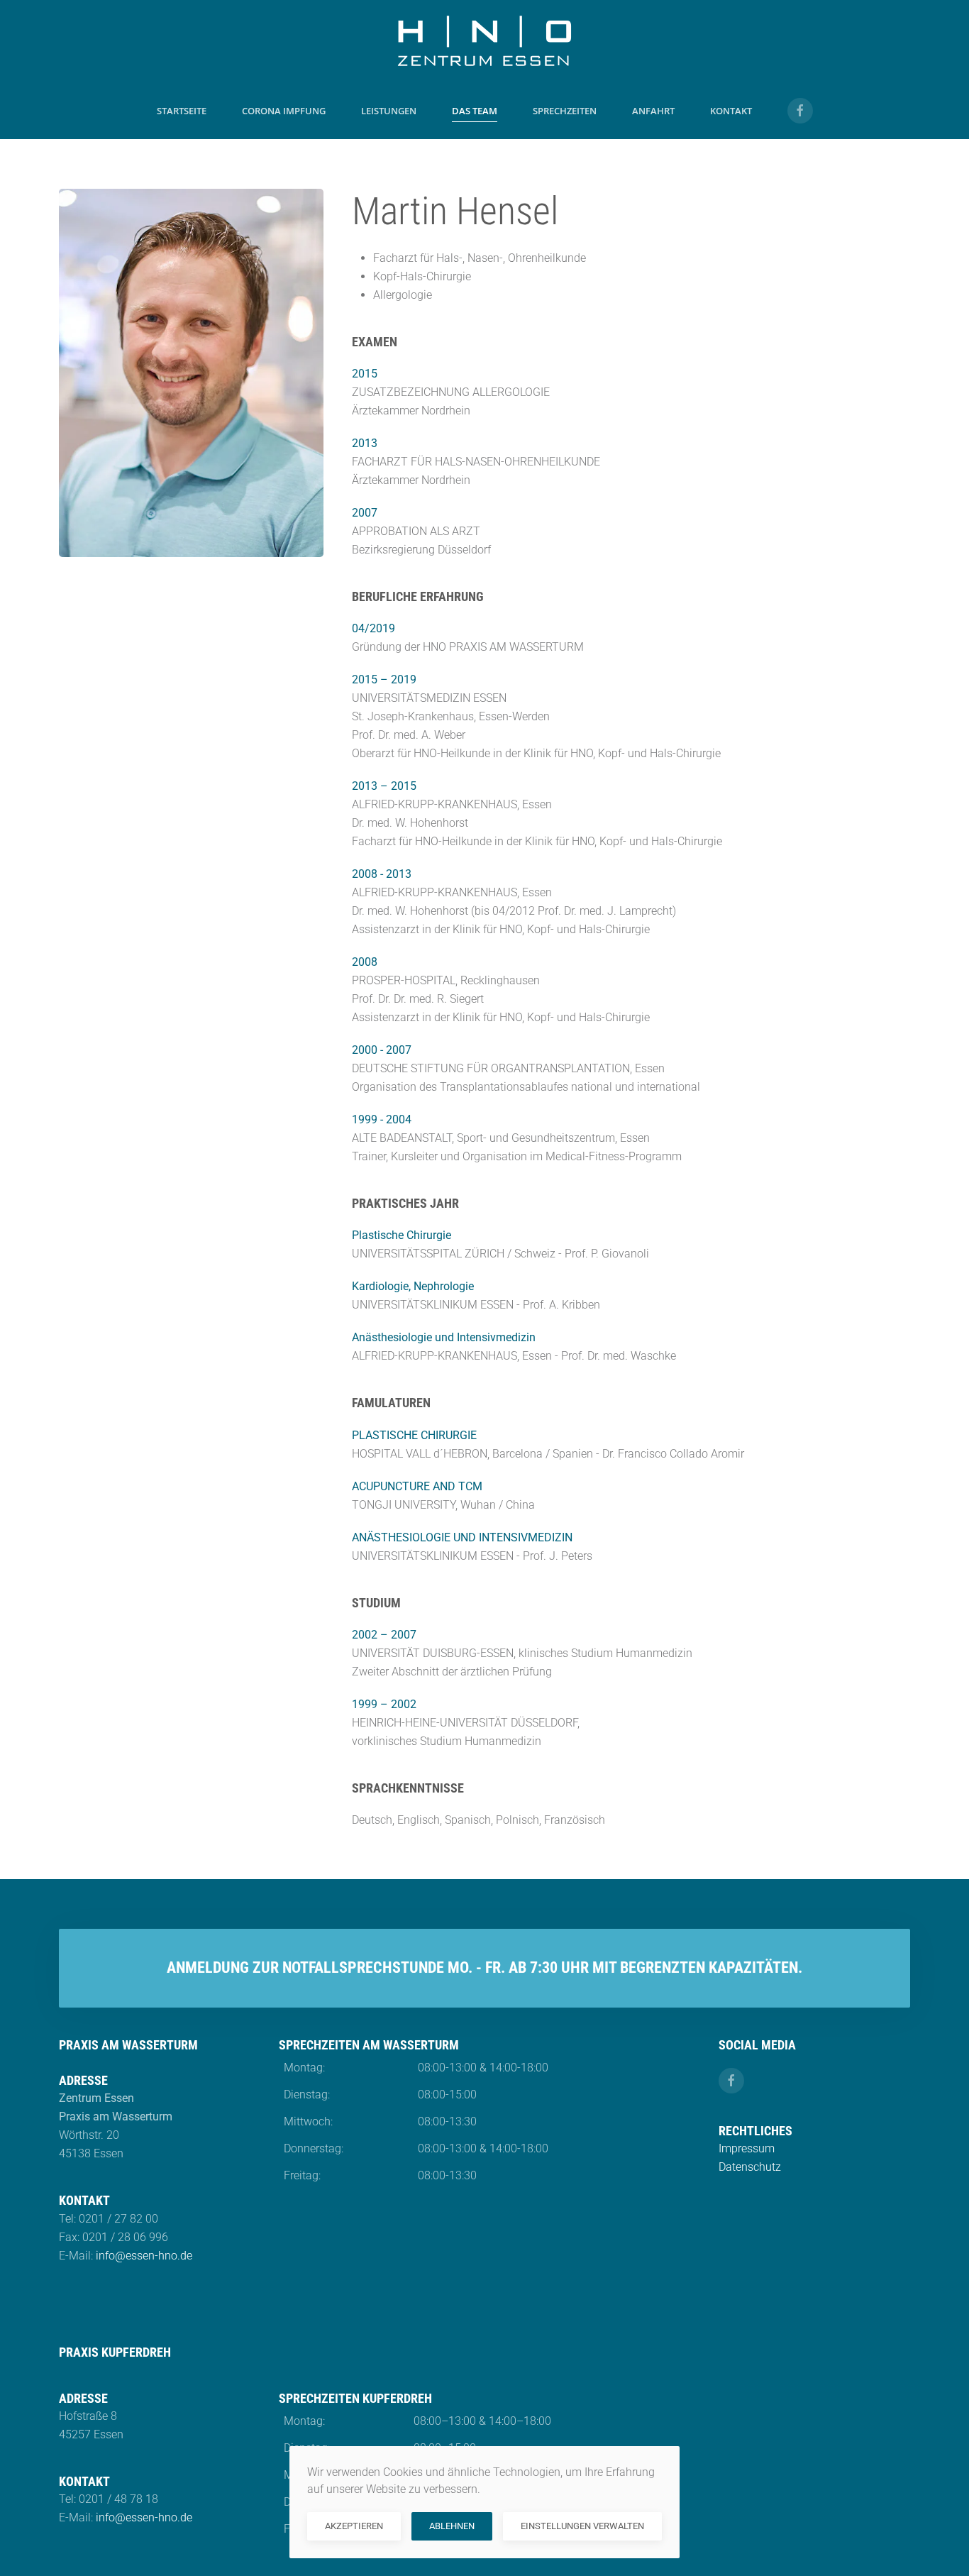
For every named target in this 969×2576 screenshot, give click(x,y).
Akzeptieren (354, 2526)
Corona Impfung (284, 111)
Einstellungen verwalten (582, 2526)
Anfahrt (653, 111)
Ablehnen (452, 2526)
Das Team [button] (475, 111)
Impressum (747, 2148)
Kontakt (731, 111)
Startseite (182, 111)
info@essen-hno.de (144, 2256)
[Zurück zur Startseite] (484, 41)
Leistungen (389, 111)
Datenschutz (750, 2167)
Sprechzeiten (565, 111)
